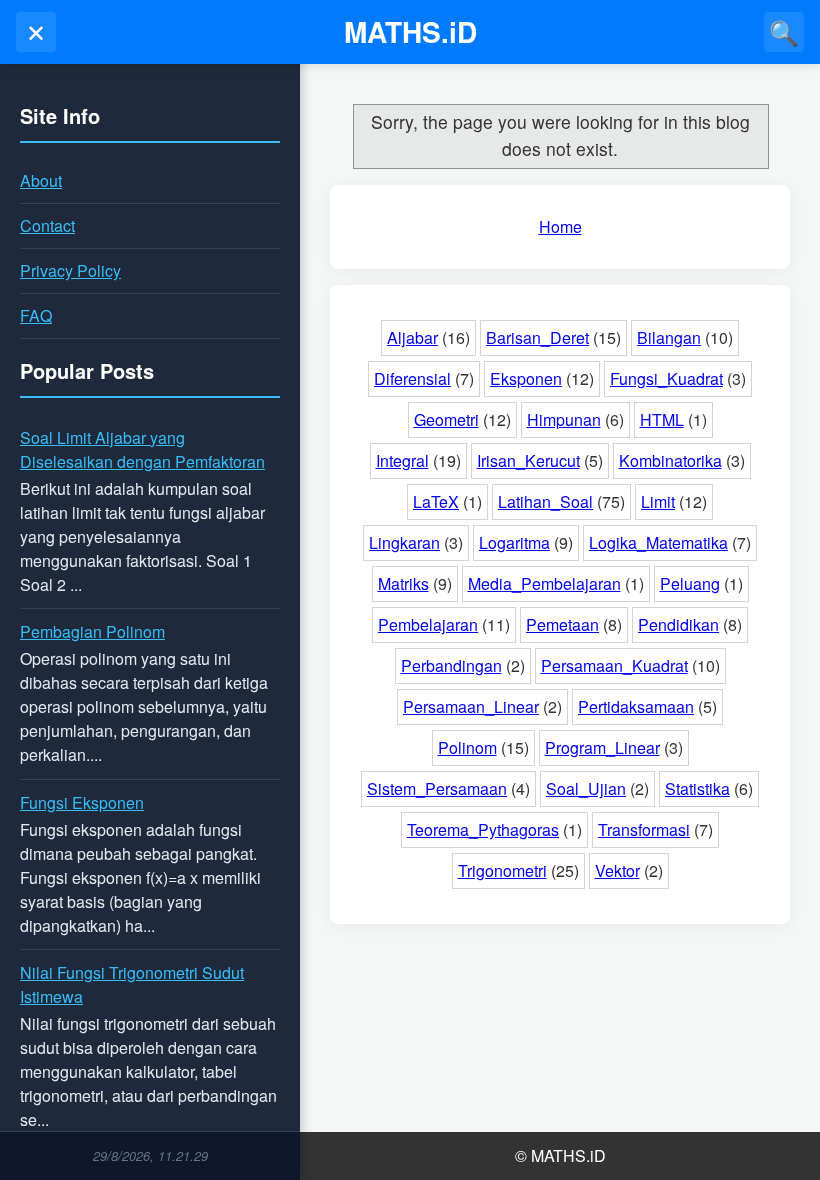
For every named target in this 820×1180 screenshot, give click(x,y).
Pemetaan (562, 624)
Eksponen (526, 378)
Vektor (617, 870)
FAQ (36, 315)
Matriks (403, 583)
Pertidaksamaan (636, 706)
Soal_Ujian (586, 788)
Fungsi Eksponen (82, 802)
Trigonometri (502, 870)
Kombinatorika (670, 460)
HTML (662, 419)
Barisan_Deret (537, 337)
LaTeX (436, 501)
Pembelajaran (428, 624)
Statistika (697, 788)
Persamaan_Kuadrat (614, 665)
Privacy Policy (70, 270)
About (41, 180)
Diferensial (412, 378)
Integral (402, 460)
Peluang (690, 583)
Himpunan (564, 419)
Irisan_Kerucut (528, 460)
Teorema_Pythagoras (483, 829)
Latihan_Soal (545, 501)
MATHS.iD (410, 31)
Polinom (467, 747)
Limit (658, 501)
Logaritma (514, 542)
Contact (47, 225)
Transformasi (644, 829)
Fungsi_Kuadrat (666, 378)
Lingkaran (404, 542)
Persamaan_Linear (471, 706)
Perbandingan (451, 665)
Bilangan (669, 337)
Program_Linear (602, 747)
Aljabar (412, 337)
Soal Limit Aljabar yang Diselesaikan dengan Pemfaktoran (142, 449)
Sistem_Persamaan (437, 788)
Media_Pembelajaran (544, 583)
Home (560, 226)
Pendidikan (678, 624)
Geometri (446, 419)
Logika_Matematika (658, 542)
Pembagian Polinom (92, 631)
